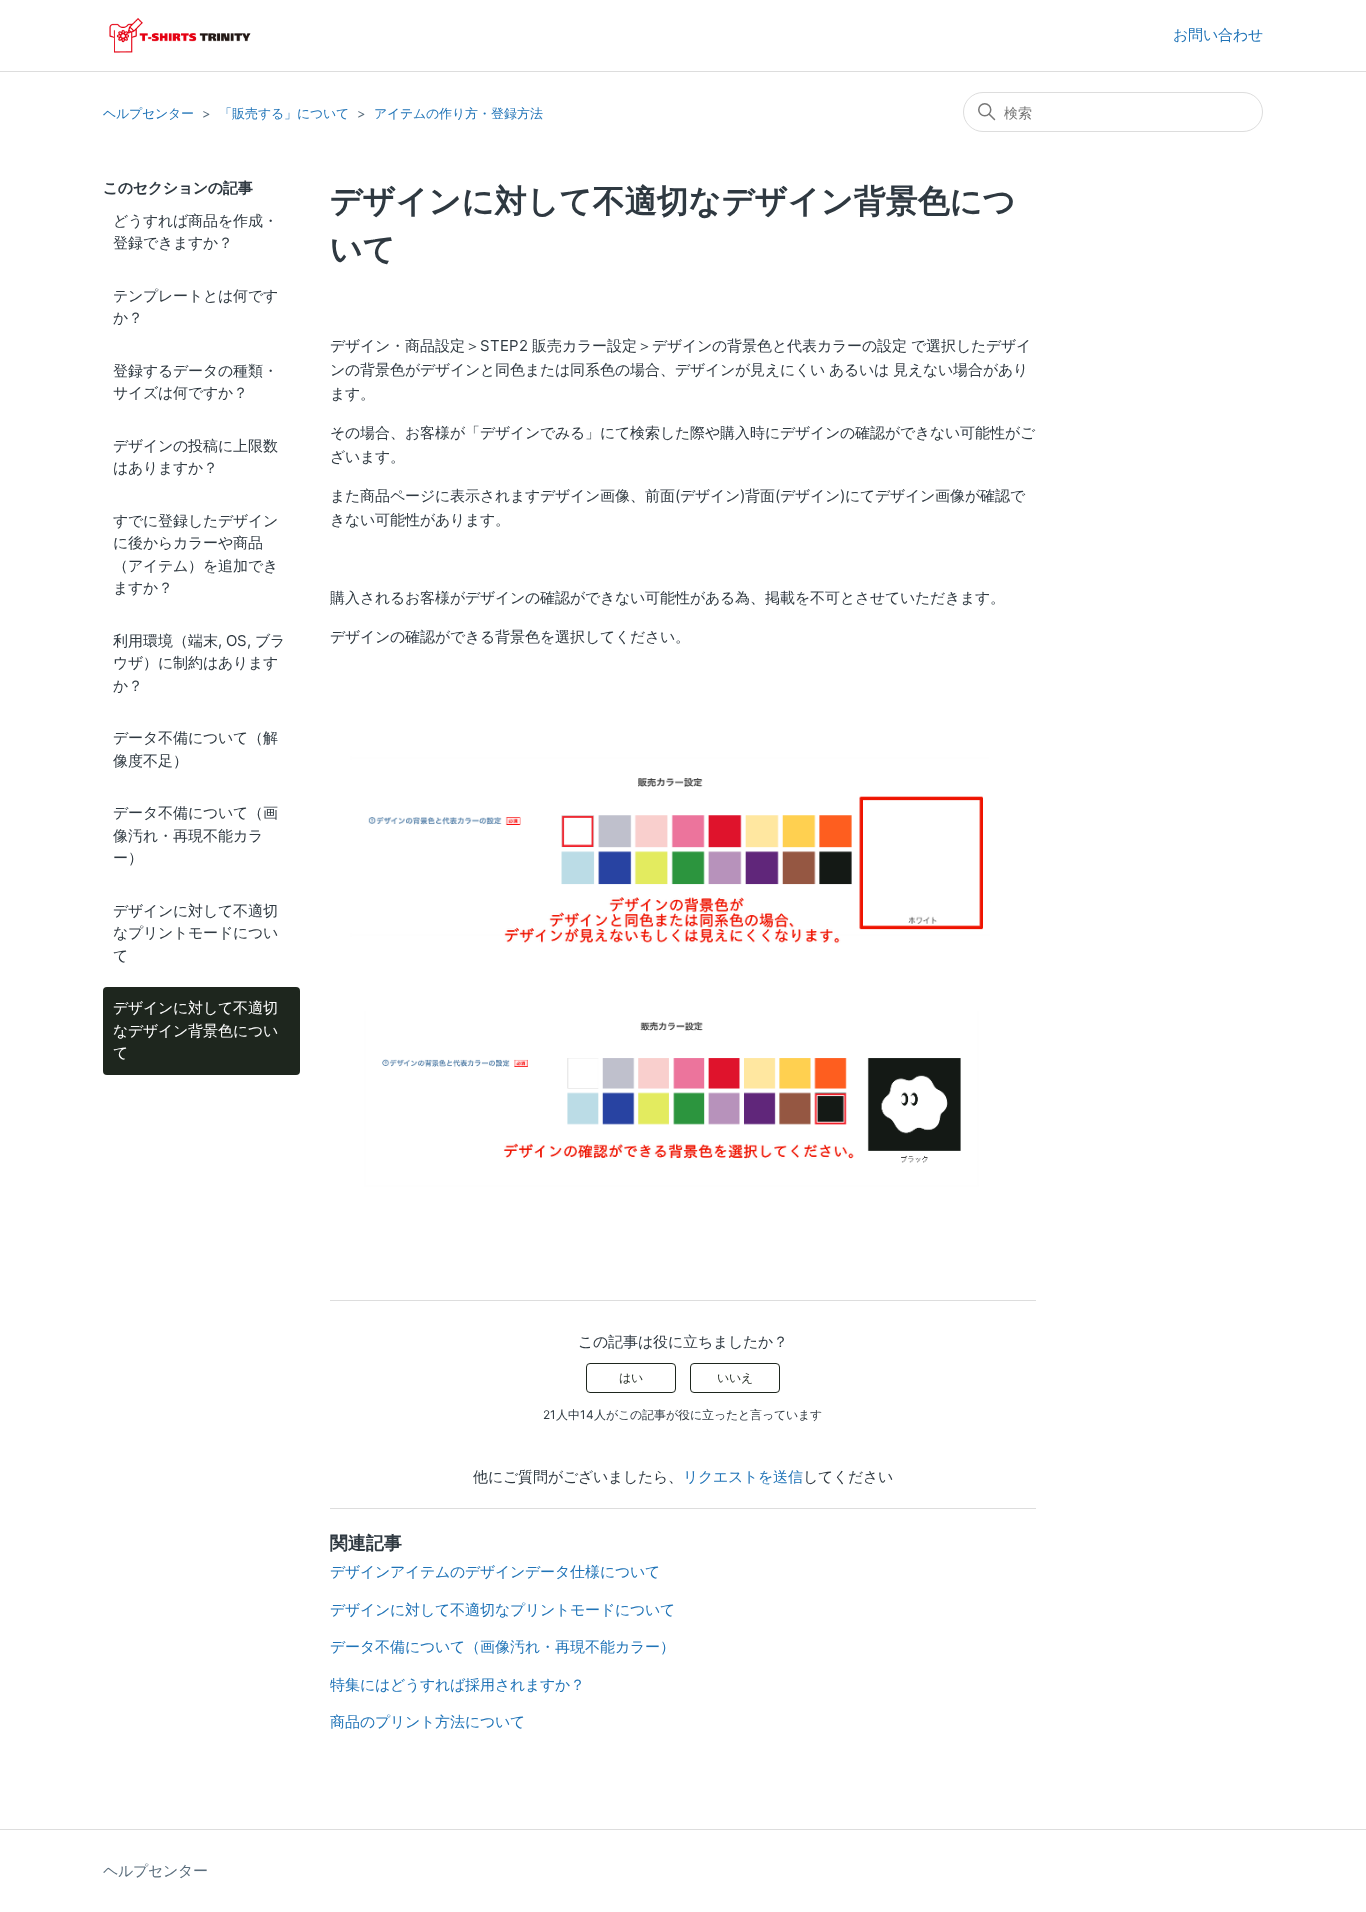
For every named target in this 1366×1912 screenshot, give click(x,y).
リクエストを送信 (743, 1476)
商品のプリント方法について (427, 1721)
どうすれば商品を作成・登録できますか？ (195, 232)
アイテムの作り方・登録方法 (458, 113)
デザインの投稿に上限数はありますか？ (195, 457)
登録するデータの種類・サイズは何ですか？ (195, 382)
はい (631, 1377)
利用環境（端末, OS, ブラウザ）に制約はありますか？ (199, 663)
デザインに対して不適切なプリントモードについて (195, 933)
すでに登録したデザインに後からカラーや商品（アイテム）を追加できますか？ (195, 554)
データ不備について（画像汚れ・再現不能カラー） (195, 835)
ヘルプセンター (148, 113)
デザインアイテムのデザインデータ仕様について (495, 1571)
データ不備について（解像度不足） (195, 749)
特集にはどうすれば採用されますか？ (457, 1684)
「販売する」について (284, 113)
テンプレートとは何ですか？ (195, 307)
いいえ (735, 1377)
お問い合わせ (1218, 34)
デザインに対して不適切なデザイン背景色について (195, 1030)
